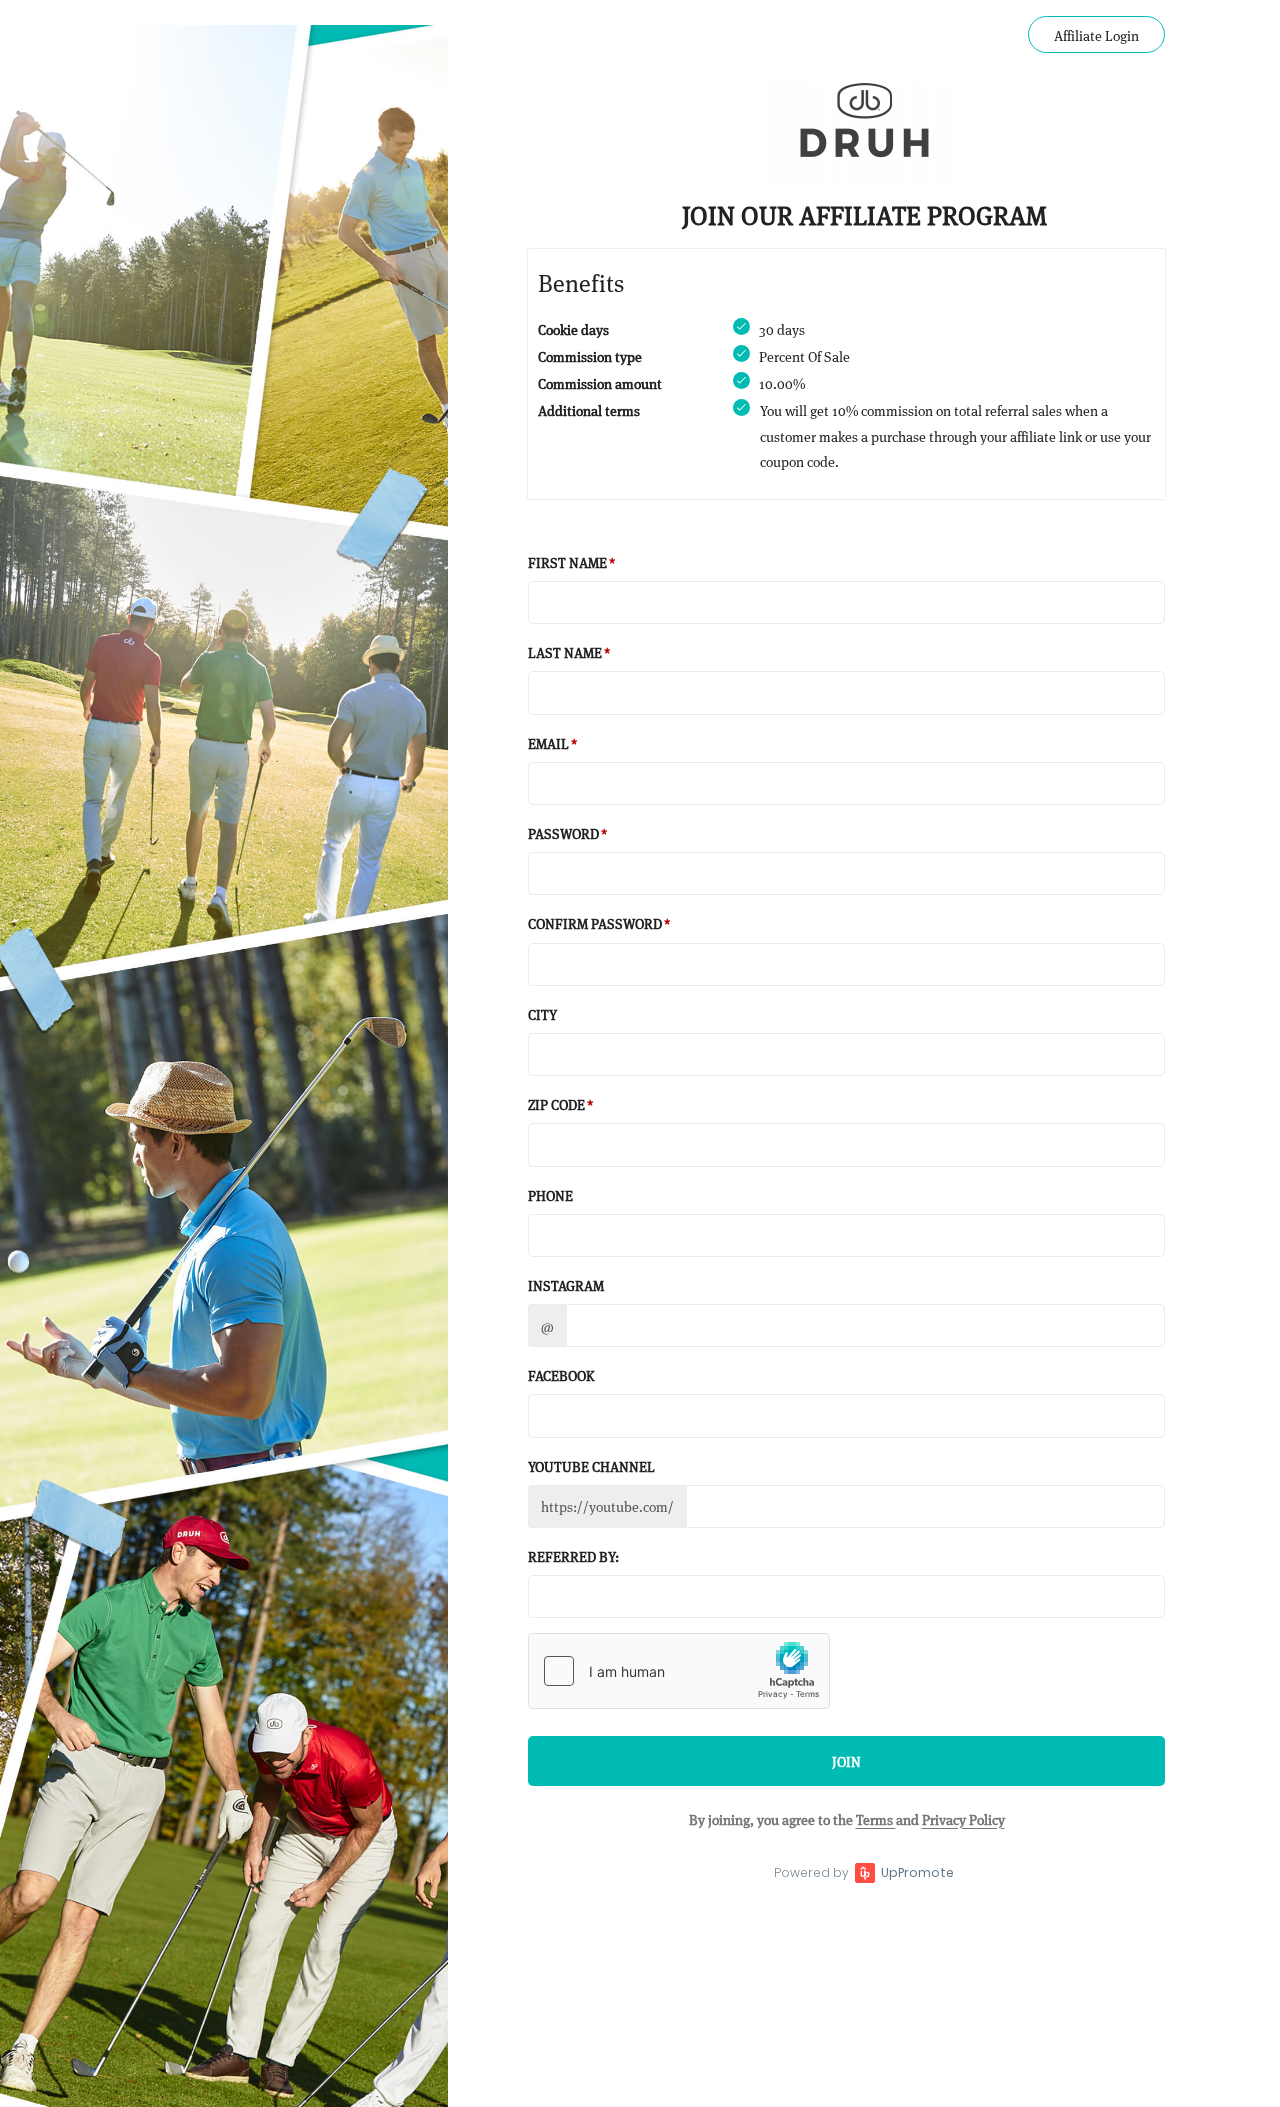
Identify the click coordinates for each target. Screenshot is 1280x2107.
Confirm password (595, 922)
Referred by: (573, 1555)
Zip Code (556, 1103)
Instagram (566, 1284)
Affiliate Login (1096, 34)
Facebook (561, 1374)
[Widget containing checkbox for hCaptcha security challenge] (679, 1671)
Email (548, 742)
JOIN (846, 1760)
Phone (550, 1194)
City (542, 1013)
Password (563, 832)
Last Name (565, 651)
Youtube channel (591, 1465)
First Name (567, 561)
